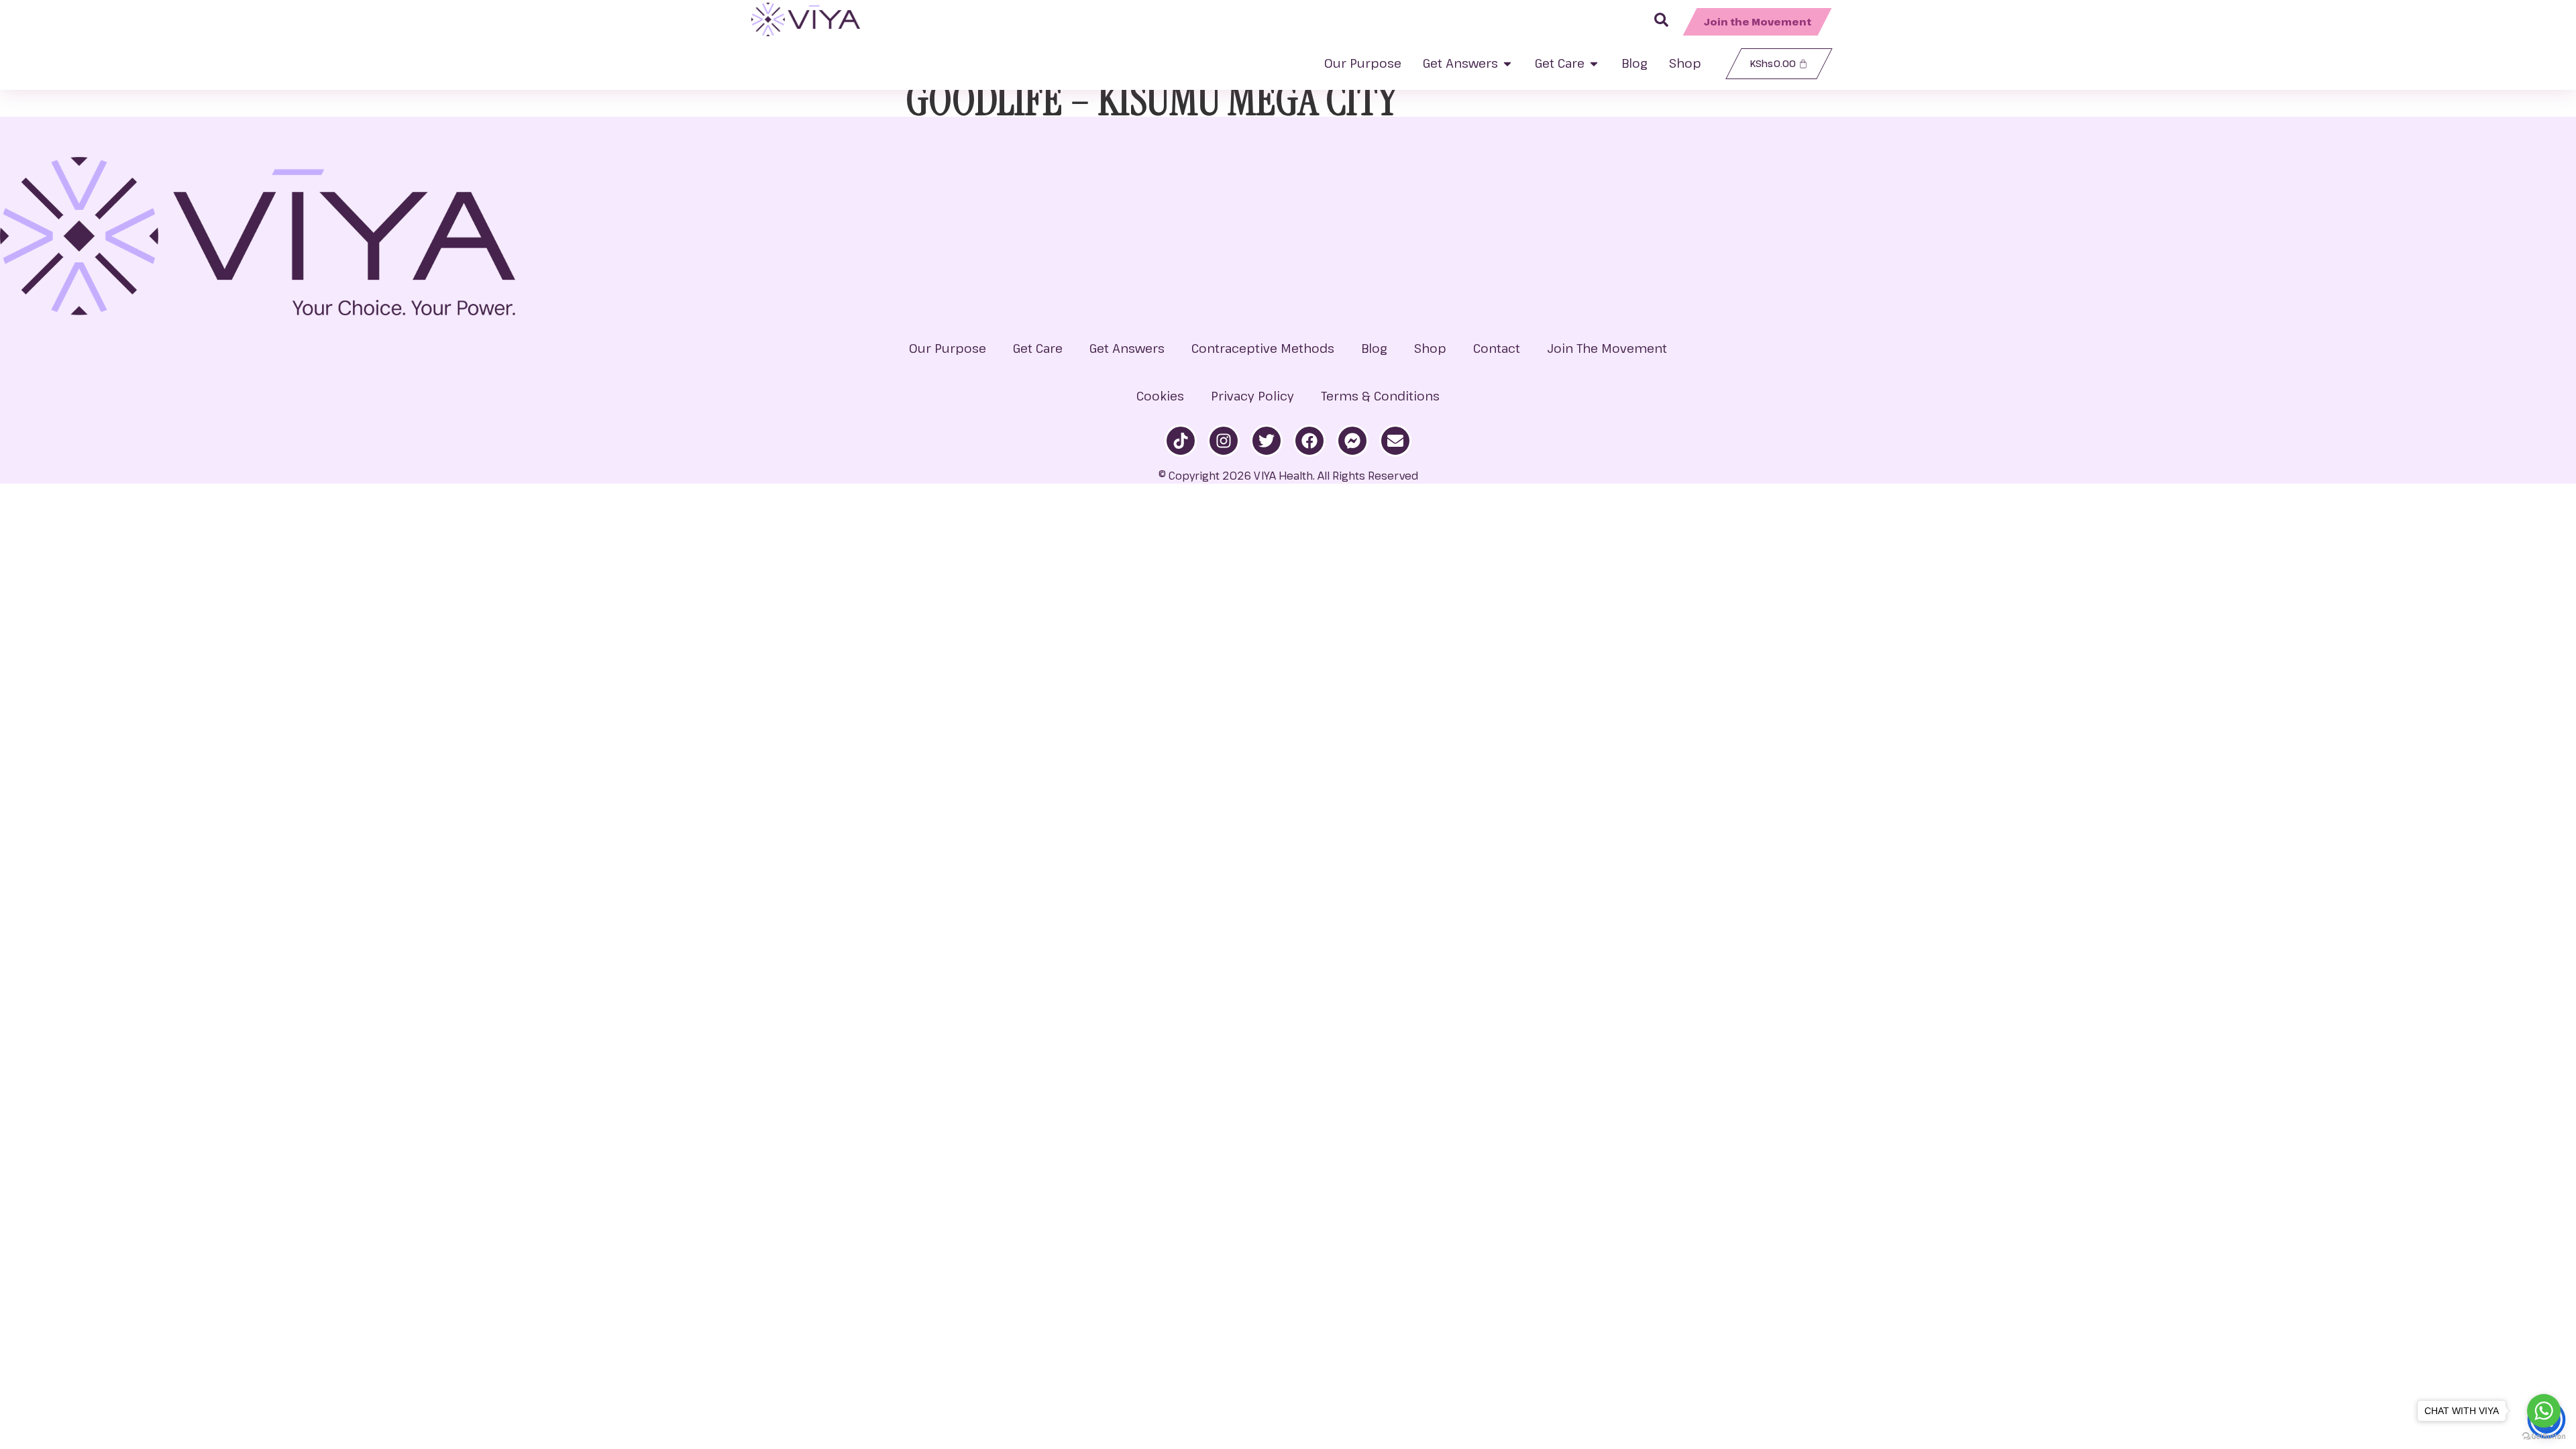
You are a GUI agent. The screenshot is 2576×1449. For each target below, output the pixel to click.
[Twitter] (1267, 441)
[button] (1758, 22)
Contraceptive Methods (1263, 348)
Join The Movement (1607, 348)
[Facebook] (1309, 441)
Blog (1374, 348)
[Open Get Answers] (1507, 63)
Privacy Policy (1252, 396)
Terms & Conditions (1380, 396)
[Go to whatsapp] (2544, 1411)
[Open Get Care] (1594, 63)
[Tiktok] (1181, 441)
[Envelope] (1395, 441)
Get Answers (1127, 348)
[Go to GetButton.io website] (2544, 1436)
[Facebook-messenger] (1352, 441)
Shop (1430, 348)
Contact (1497, 348)
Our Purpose (948, 348)
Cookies (1160, 396)
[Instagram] (1224, 441)
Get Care (1038, 348)
